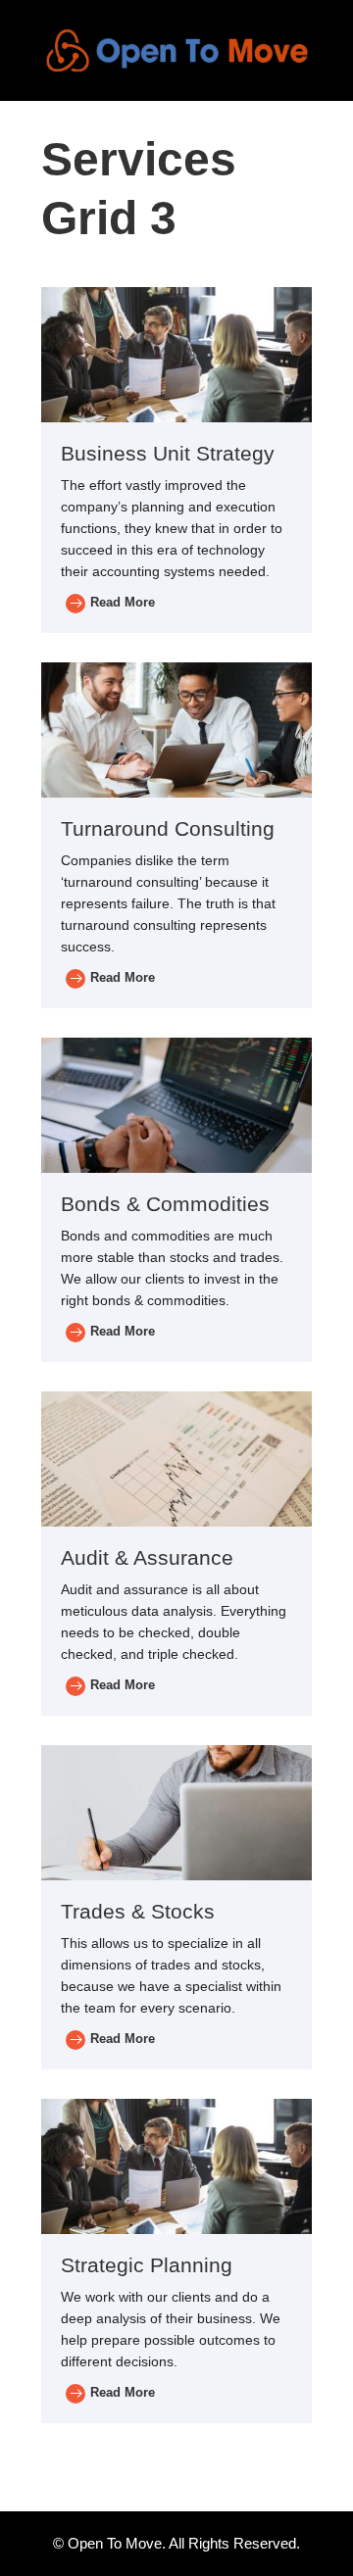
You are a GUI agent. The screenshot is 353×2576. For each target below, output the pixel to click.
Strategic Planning (147, 2265)
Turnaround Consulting (168, 828)
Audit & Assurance (147, 1557)
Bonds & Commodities (165, 1204)
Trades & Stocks (138, 1911)
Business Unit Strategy (168, 453)
